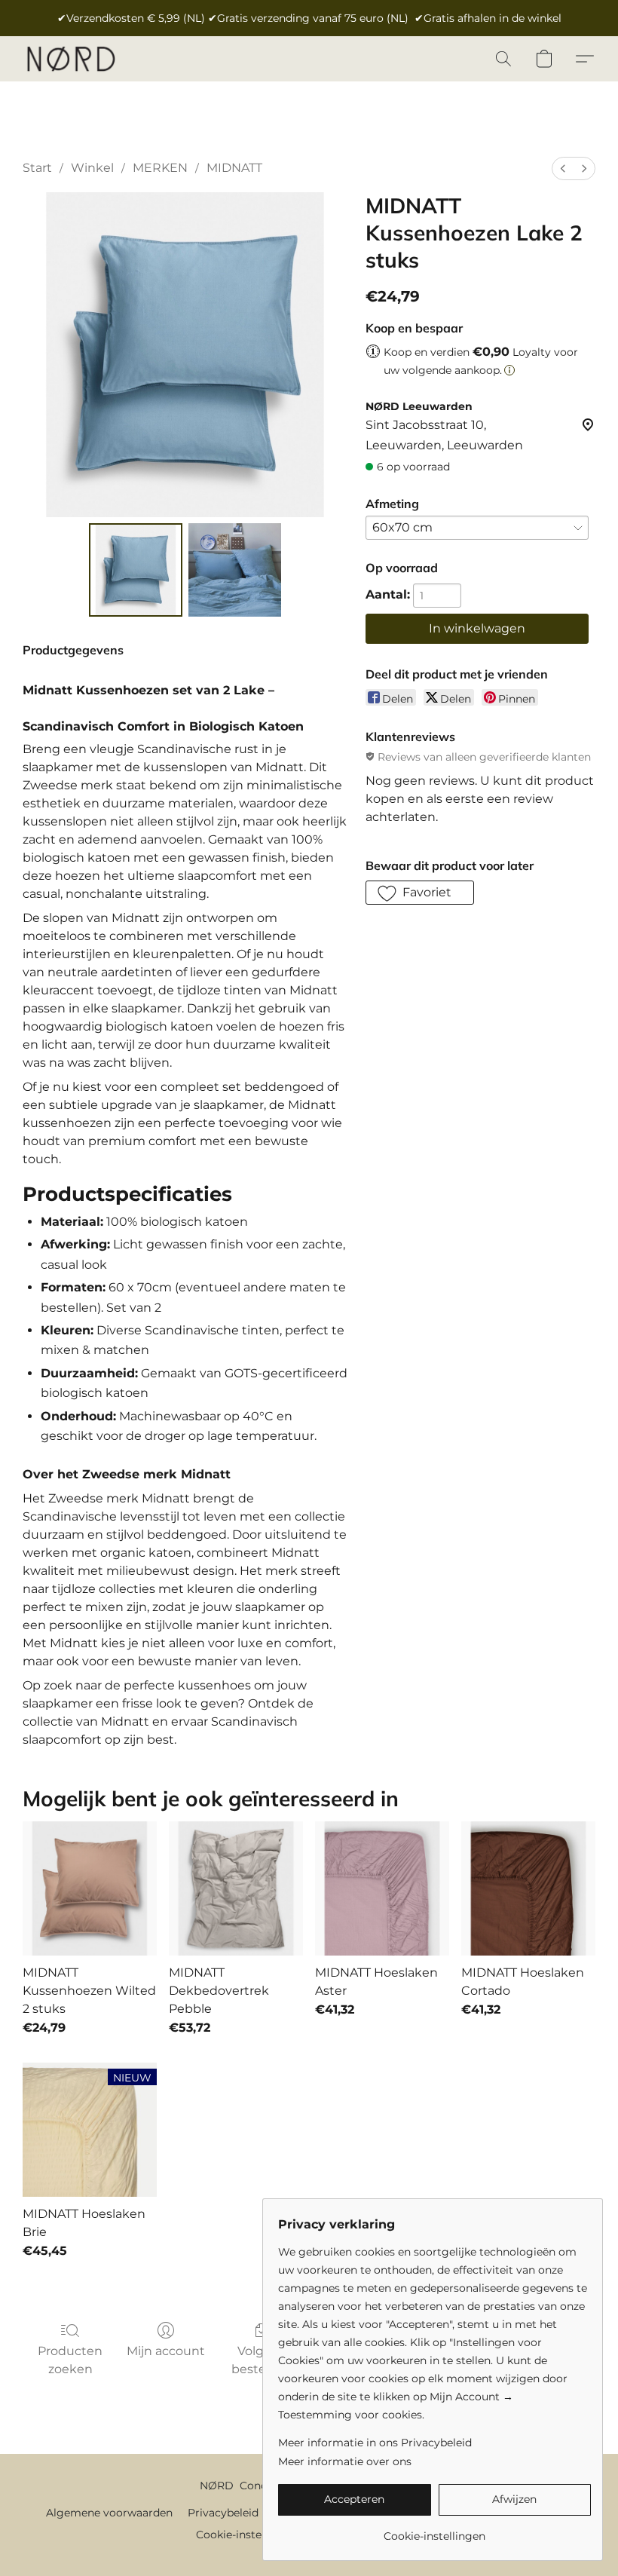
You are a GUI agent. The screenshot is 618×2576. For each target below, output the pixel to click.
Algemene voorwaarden (109, 2513)
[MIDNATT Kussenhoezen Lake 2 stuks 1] (235, 570)
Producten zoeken (70, 2360)
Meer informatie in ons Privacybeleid (375, 2443)
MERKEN (160, 168)
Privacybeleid (223, 2513)
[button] (70, 59)
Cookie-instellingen (247, 2535)
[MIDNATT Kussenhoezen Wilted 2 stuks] (90, 1888)
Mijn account (166, 2351)
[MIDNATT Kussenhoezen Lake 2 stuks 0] (136, 570)
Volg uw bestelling (262, 2360)
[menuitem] (563, 168)
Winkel (92, 168)
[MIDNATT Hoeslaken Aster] (382, 1888)
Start (37, 168)
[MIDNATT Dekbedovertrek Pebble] (236, 1888)
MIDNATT (234, 168)
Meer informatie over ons (345, 2461)
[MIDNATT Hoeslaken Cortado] (528, 1888)
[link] (434, 2530)
